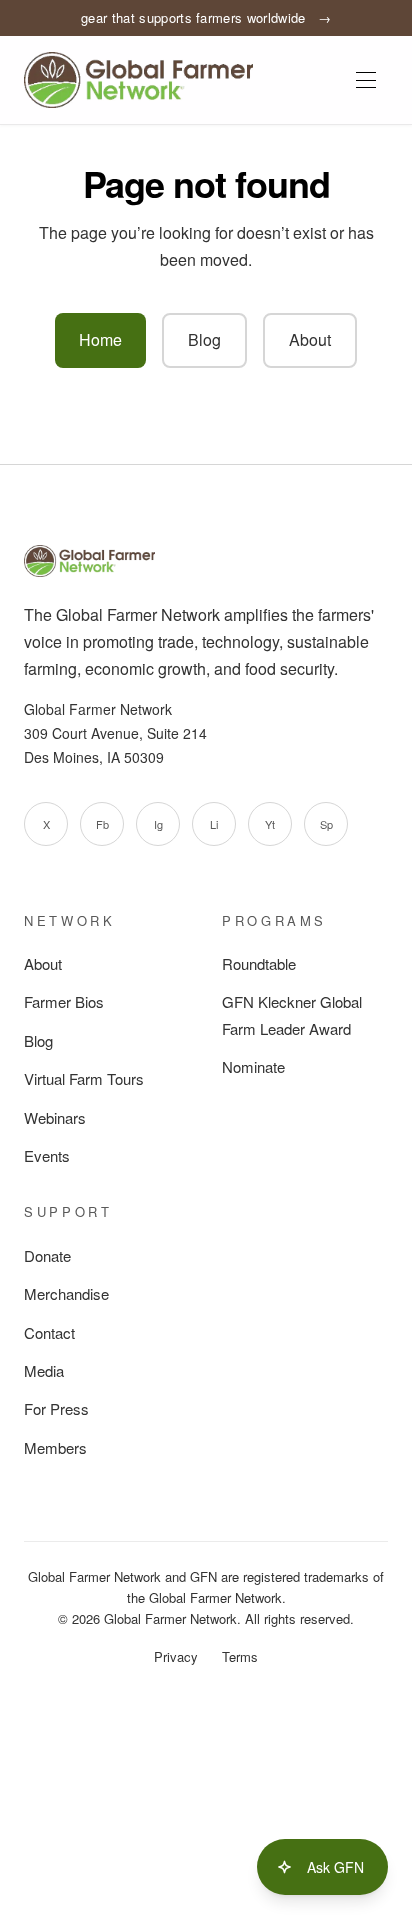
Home (100, 339)
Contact (49, 1332)
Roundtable (259, 963)
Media (44, 1370)
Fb (102, 824)
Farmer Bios (64, 1001)
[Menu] (366, 80)
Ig (158, 824)
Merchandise (66, 1293)
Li (214, 824)
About (310, 339)
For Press (56, 1408)
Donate (47, 1255)
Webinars (55, 1117)
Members (55, 1447)
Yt (270, 824)
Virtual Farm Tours (84, 1078)
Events (47, 1155)
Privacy (176, 1656)
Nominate (253, 1066)
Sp (326, 824)
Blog (204, 339)
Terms (240, 1656)
